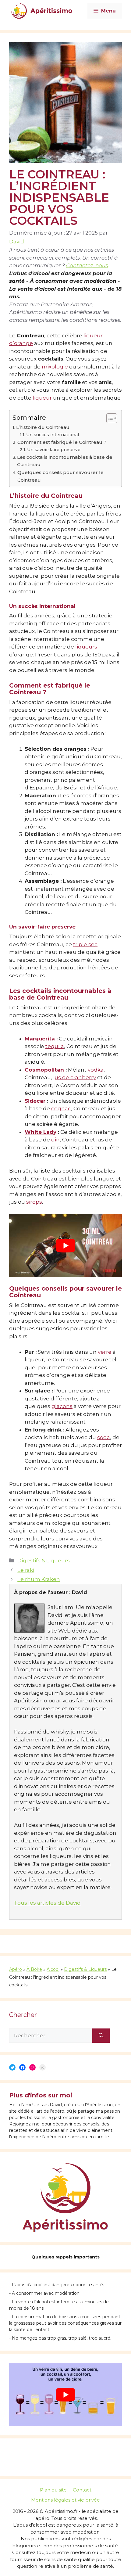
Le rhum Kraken (39, 1579)
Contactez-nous (87, 265)
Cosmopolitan (44, 1070)
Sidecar (35, 1101)
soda (104, 1437)
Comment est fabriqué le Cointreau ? (62, 442)
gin (55, 1140)
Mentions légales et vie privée (65, 2500)
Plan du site (53, 2490)
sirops (34, 1202)
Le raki (26, 1570)
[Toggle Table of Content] (109, 418)
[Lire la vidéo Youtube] (65, 1245)
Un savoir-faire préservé (54, 450)
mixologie (55, 367)
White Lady (41, 1132)
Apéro (16, 1969)
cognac (61, 1108)
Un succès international (53, 435)
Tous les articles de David (47, 1903)
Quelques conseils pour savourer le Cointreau (60, 476)
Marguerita (40, 1039)
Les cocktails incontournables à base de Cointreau (65, 461)
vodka (96, 1070)
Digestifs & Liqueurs (44, 1561)
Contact (82, 2490)
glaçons (62, 1406)
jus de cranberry (75, 1077)
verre (105, 1352)
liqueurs (86, 647)
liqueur (42, 398)
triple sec (85, 944)
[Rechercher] (101, 2036)
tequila (55, 1046)
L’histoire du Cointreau (43, 427)
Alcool (53, 1969)
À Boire (34, 1969)
